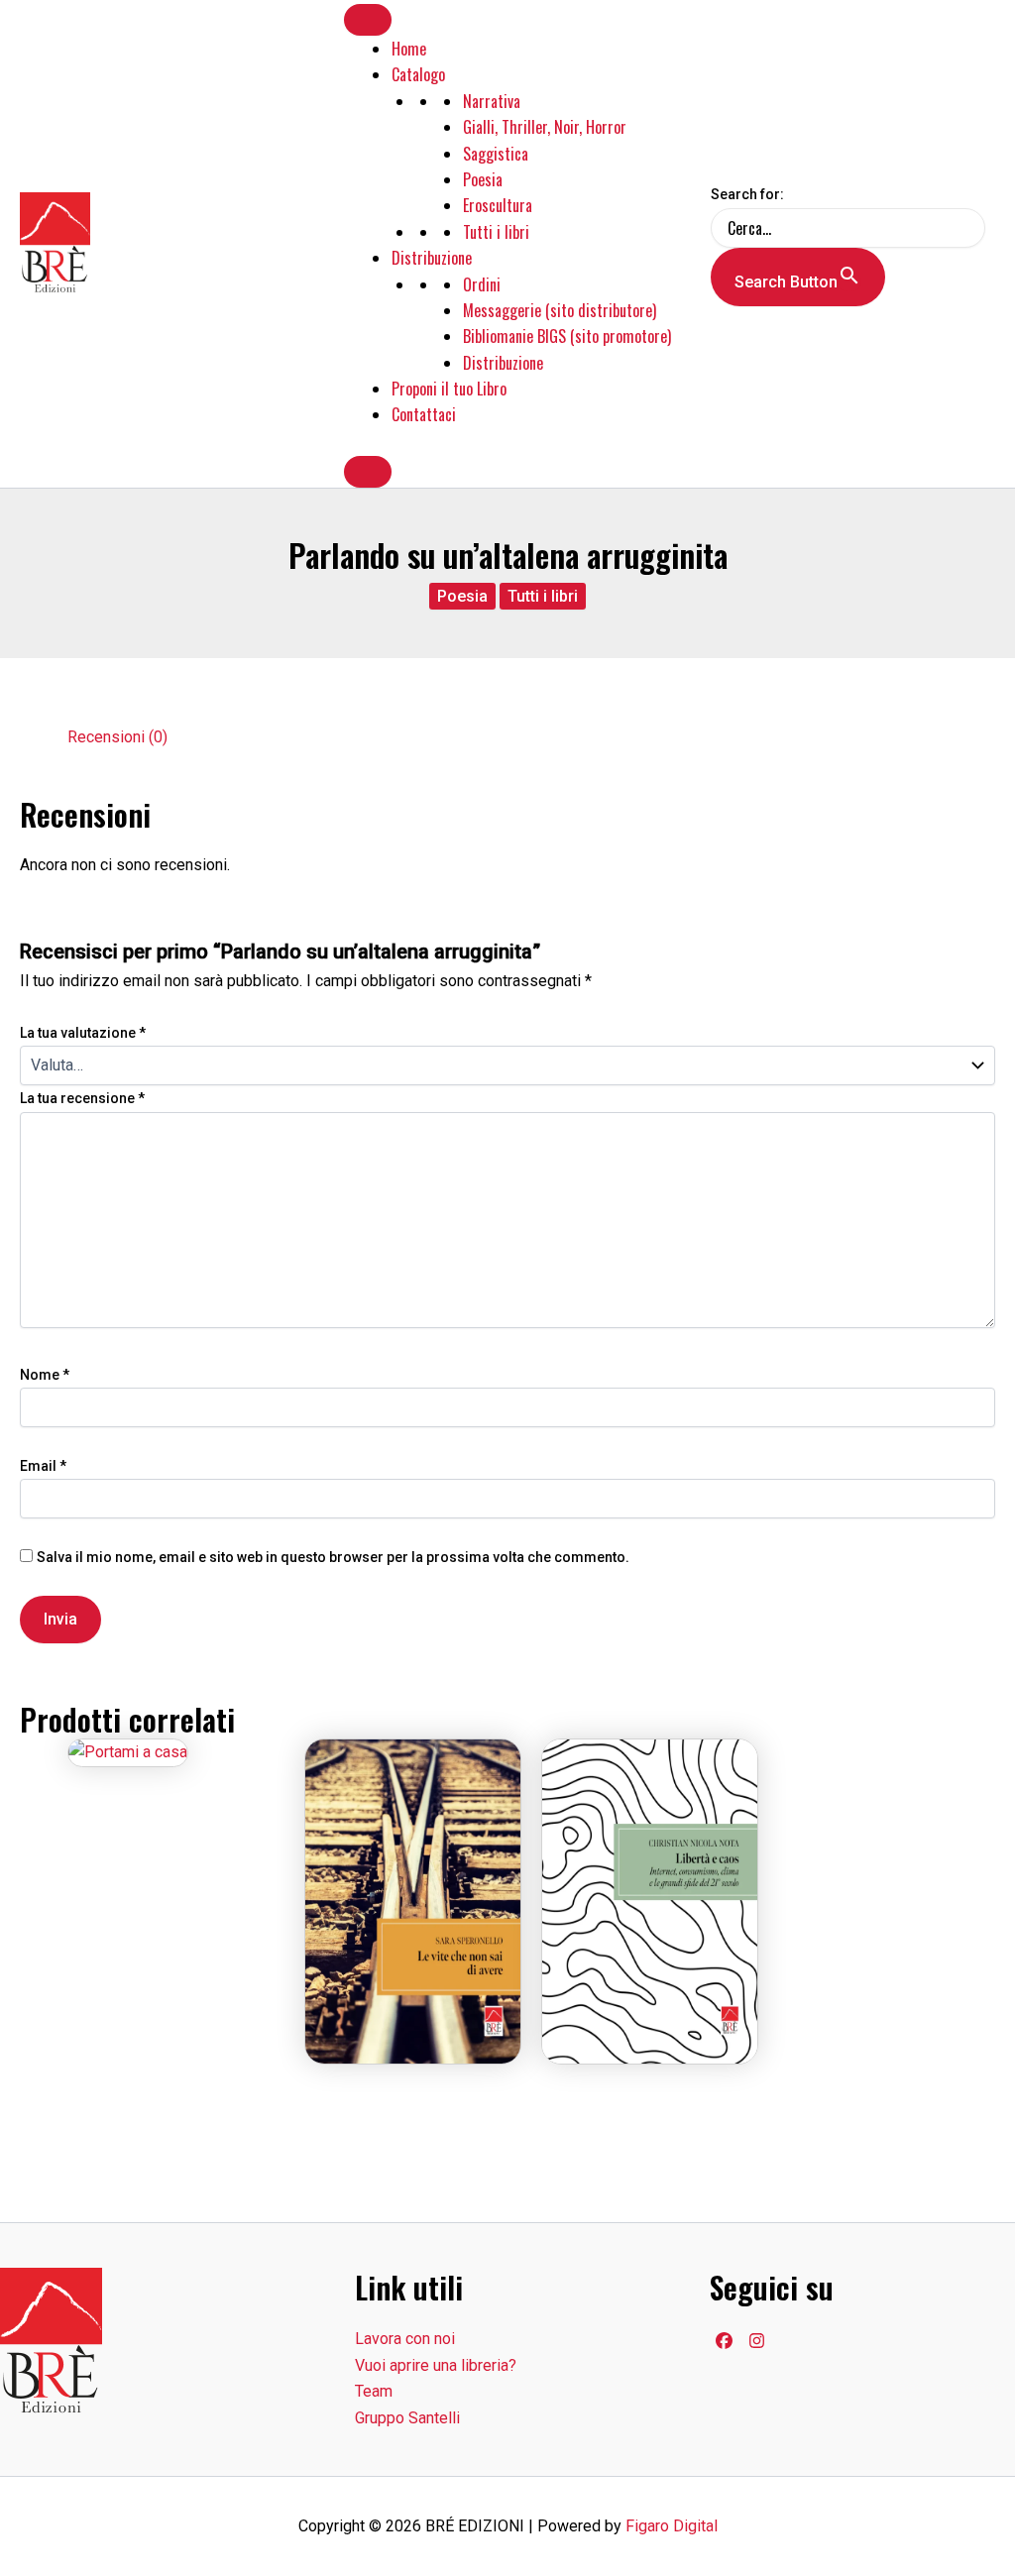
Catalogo (418, 74)
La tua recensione (82, 1098)
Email (43, 1466)
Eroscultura (498, 205)
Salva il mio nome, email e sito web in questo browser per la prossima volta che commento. (333, 1557)
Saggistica (496, 154)
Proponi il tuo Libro (449, 389)
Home (409, 49)
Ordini (482, 284)
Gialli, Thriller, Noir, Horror (545, 127)
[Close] (368, 472)
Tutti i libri (496, 232)
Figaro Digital (672, 2526)
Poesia (483, 179)
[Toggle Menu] (368, 20)
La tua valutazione (83, 1033)
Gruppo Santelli (407, 2418)
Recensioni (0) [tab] (117, 737)
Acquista (413, 1878)
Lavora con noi (405, 2339)
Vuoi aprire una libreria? (436, 2365)
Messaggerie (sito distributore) (560, 310)
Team (374, 2391)
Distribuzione (432, 258)
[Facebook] (724, 2341)
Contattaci (424, 414)
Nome (45, 1375)
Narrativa (492, 101)
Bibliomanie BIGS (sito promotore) (567, 336)
